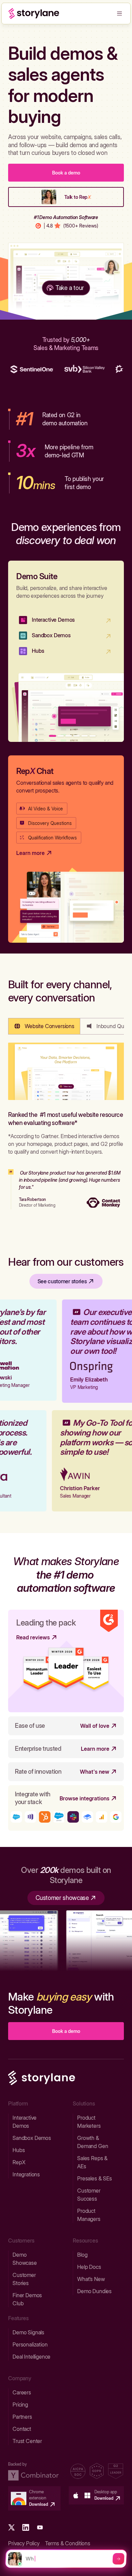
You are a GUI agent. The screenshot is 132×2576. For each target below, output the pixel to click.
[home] (34, 14)
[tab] (44, 1026)
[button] (119, 14)
